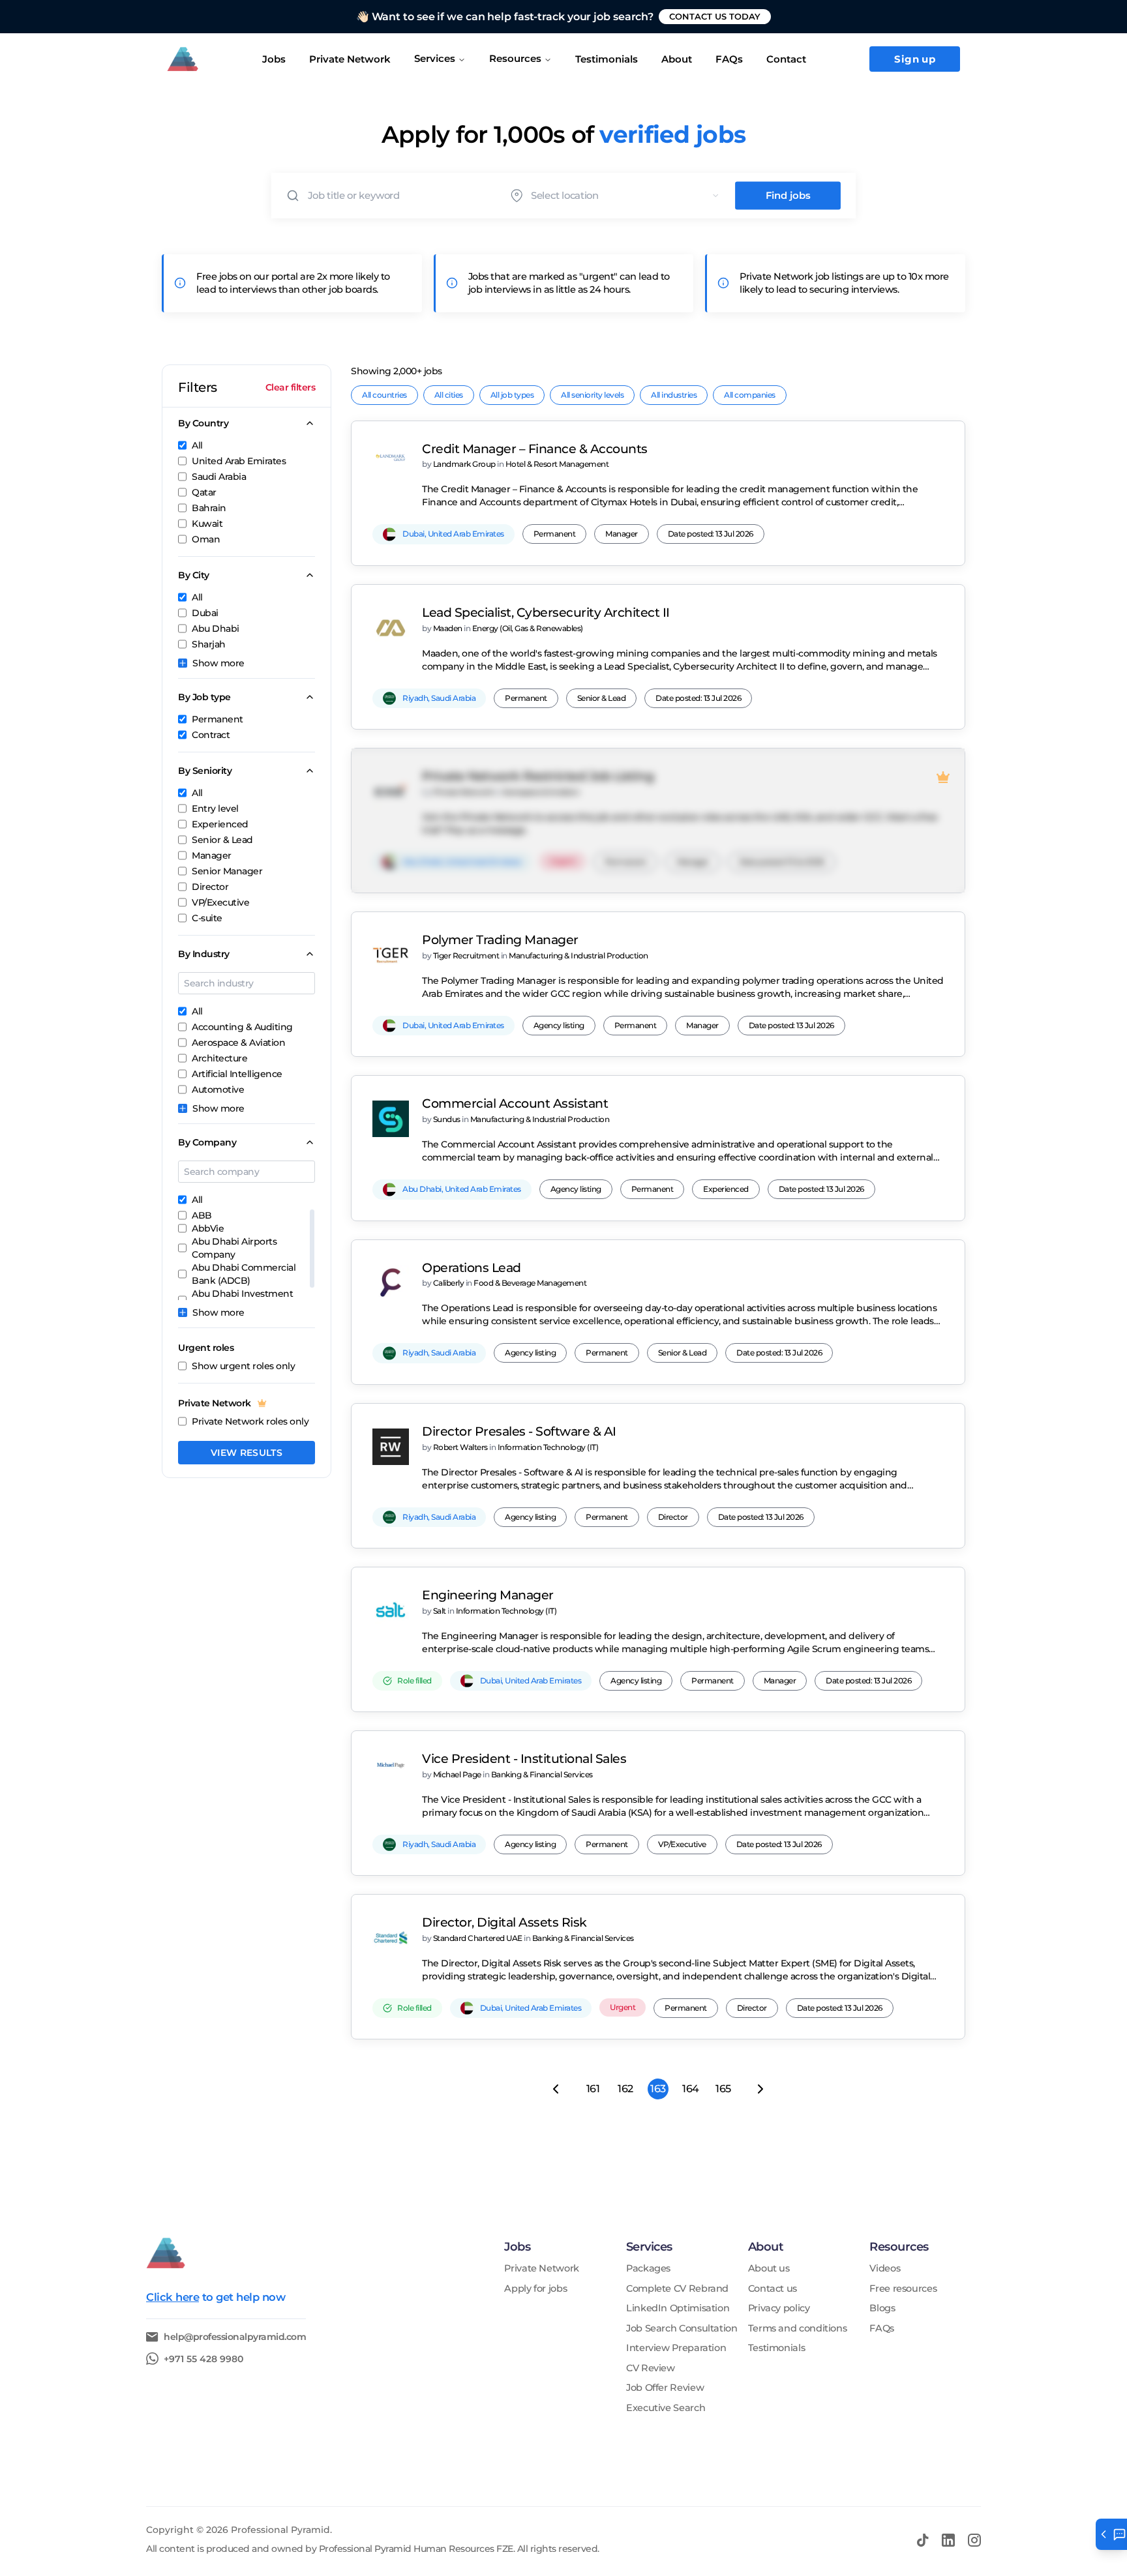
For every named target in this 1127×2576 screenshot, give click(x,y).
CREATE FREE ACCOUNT (737, 16)
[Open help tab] (1111, 2534)
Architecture (219, 1058)
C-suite (207, 918)
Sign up (915, 59)
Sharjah (209, 644)
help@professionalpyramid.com (235, 2337)
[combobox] (629, 195)
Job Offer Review (665, 2388)
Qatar (204, 492)
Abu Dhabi (216, 629)
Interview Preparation (676, 2348)
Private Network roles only (250, 1421)
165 (723, 2089)
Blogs (882, 2308)
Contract (211, 735)
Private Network (350, 59)
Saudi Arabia (219, 477)
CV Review (651, 2368)
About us (769, 2269)
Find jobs (788, 196)
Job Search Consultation (682, 2329)
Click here (173, 2297)
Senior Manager (227, 871)
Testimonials (777, 2348)
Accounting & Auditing (242, 1027)
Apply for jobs (535, 2289)
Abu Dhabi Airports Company (234, 1248)
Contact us (773, 2289)
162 (625, 2089)
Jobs (274, 59)
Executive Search (666, 2408)
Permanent (218, 719)
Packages (648, 2269)
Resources (515, 58)
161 (593, 2089)
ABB (202, 1215)
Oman (206, 539)
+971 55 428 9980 (203, 2359)
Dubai (205, 613)
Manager (212, 855)
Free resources (903, 2289)
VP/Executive (220, 902)
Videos (885, 2269)
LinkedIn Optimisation (678, 2308)
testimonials (607, 59)
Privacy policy (779, 2308)
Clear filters (291, 387)
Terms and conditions (798, 2329)
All (197, 445)
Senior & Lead (222, 840)
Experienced (220, 824)
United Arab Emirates (239, 461)
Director (210, 887)
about (677, 59)
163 (658, 2089)
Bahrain (209, 508)
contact (786, 59)
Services (435, 58)
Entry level (215, 808)
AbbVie (208, 1228)
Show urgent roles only (243, 1366)
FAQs (729, 59)
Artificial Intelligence (237, 1074)
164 (691, 2089)
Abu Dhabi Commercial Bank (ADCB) (244, 1274)
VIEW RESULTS (247, 1453)
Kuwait (207, 524)
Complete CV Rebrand (677, 2289)
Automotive (218, 1089)
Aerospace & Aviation (238, 1043)
